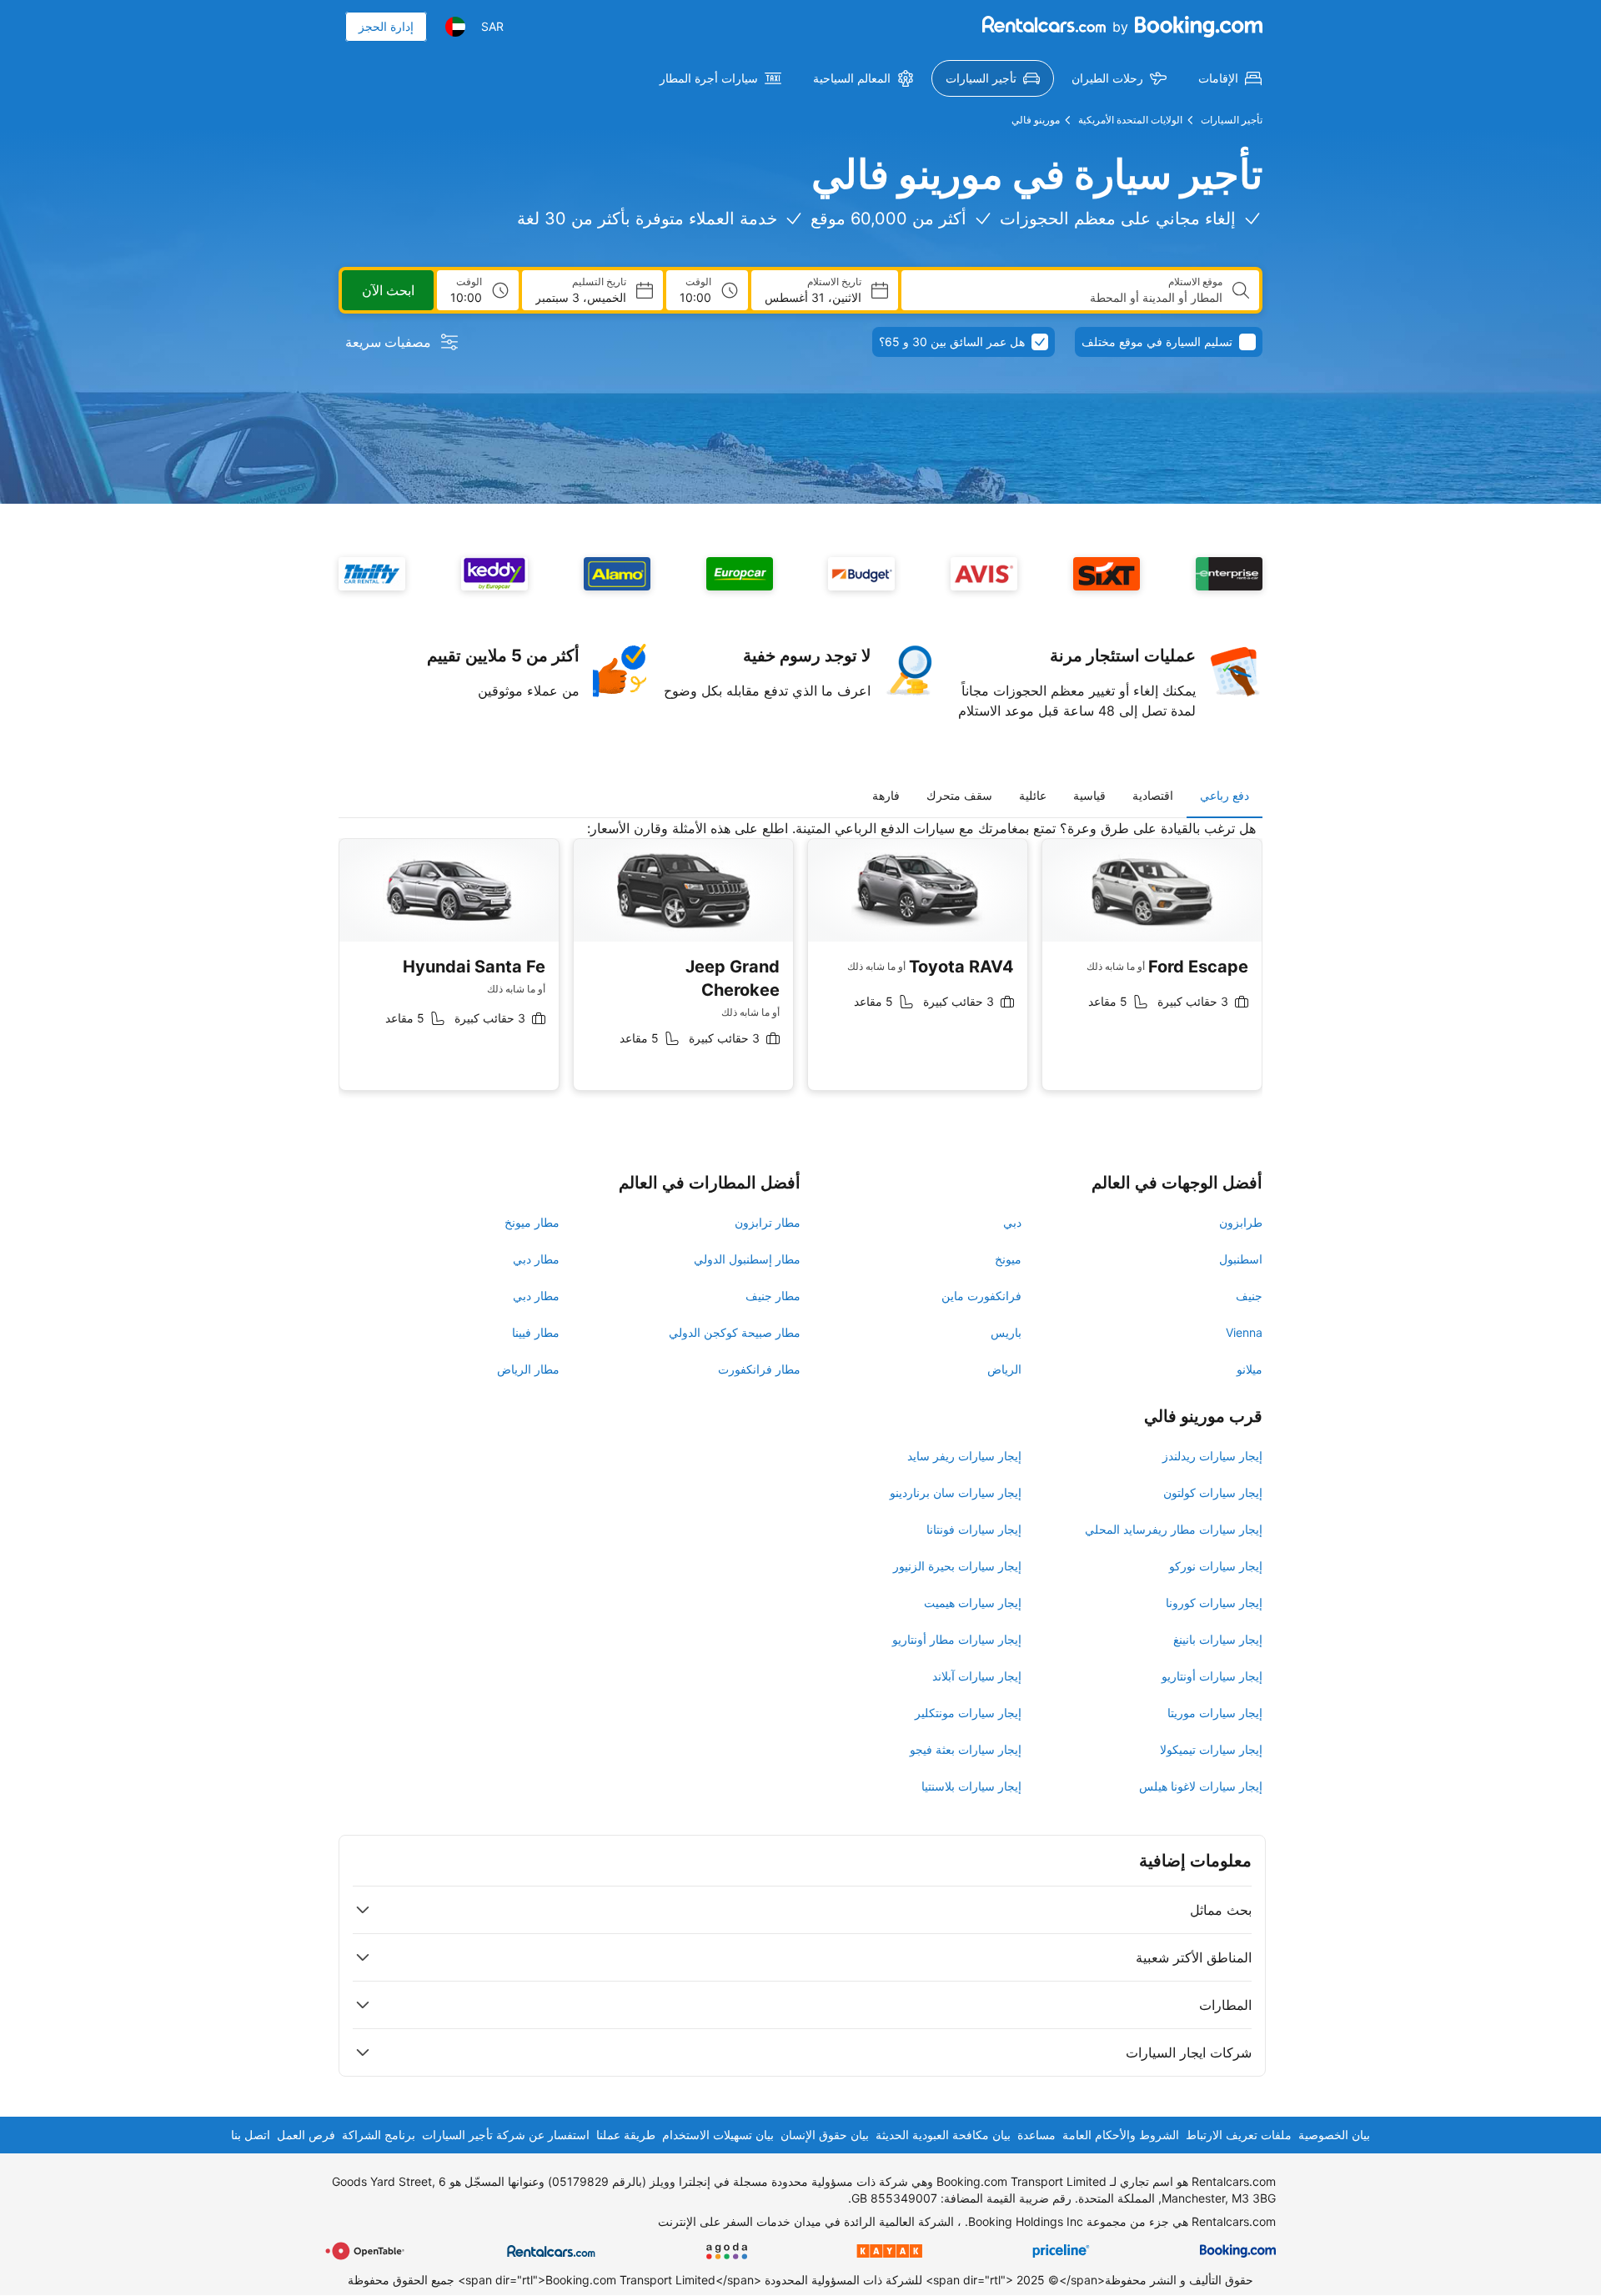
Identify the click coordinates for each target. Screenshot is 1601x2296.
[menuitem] (1230, 78)
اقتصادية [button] (1153, 795)
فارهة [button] (886, 795)
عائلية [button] (1033, 795)
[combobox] (1069, 298)
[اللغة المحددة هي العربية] (455, 27)
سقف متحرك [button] (959, 795)
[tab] (1225, 796)
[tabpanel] (800, 968)
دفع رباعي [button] (1225, 795)
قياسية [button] (1089, 795)
